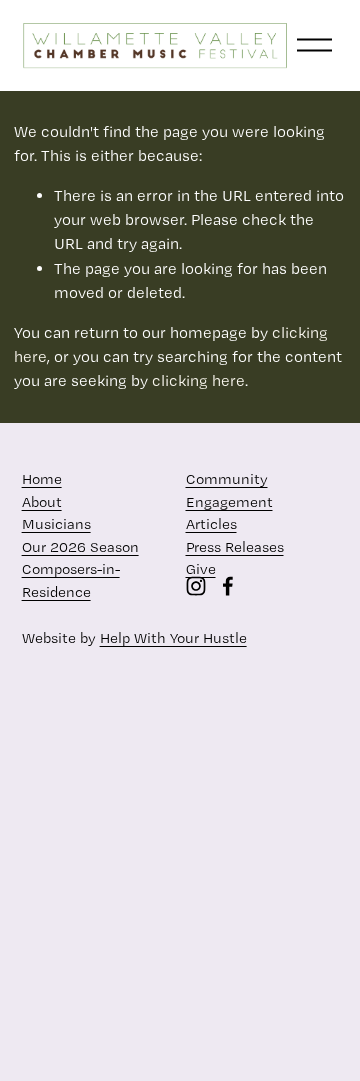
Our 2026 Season (80, 547)
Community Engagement (229, 490)
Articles (211, 524)
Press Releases (235, 547)
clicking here (198, 380)
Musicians (56, 524)
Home (42, 479)
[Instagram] (196, 586)
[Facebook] (228, 586)
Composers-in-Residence (71, 580)
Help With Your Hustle (173, 638)
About (42, 502)
